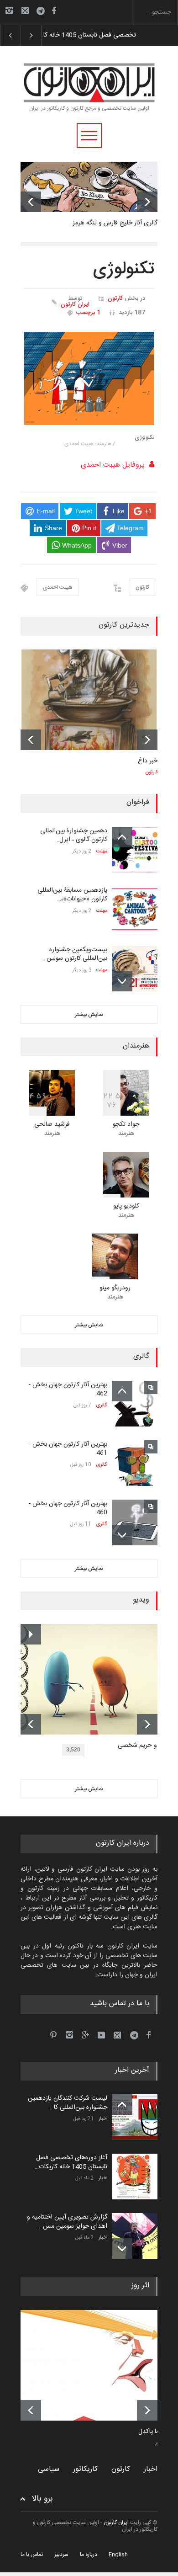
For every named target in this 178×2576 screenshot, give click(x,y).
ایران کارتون (75, 305)
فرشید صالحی (52, 1124)
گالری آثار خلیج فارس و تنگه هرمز (115, 223)
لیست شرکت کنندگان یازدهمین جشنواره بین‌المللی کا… (68, 2103)
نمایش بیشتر (89, 1015)
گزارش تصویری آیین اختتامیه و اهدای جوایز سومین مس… (67, 2222)
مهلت (102, 852)
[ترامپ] (96, 2365)
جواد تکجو (126, 1124)
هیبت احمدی (58, 587)
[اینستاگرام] (9, 11)
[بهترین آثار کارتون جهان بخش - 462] (135, 1404)
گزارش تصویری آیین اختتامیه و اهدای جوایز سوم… (105, 35)
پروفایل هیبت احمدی (113, 465)
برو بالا (42, 2499)
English (118, 2555)
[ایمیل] (25, 11)
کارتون (115, 298)
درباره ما (89, 2555)
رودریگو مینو (115, 1288)
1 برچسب (88, 313)
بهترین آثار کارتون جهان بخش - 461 (68, 1449)
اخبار (103, 2119)
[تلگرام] (43, 12)
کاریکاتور (85, 2469)
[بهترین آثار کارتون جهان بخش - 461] (135, 1463)
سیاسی (49, 2469)
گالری (102, 1405)
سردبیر (61, 2555)
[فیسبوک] (54, 11)
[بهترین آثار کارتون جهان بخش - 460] (135, 1522)
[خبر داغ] (89, 700)
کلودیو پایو (126, 1206)
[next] (147, 202)
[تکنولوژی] (89, 378)
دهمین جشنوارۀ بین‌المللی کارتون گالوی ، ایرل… (74, 836)
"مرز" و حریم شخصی (144, 1746)
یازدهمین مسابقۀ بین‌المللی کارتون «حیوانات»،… (72, 895)
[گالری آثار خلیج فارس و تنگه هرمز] (89, 187)
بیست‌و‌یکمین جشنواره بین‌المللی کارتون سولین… (75, 954)
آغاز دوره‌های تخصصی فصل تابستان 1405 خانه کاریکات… (71, 2162)
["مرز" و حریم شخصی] (96, 1679)
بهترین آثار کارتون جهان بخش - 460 (68, 1508)
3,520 (73, 1750)
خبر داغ (148, 761)
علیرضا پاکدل (155, 2432)
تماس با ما (32, 2555)
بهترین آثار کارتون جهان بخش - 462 (68, 1389)
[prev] (31, 202)
